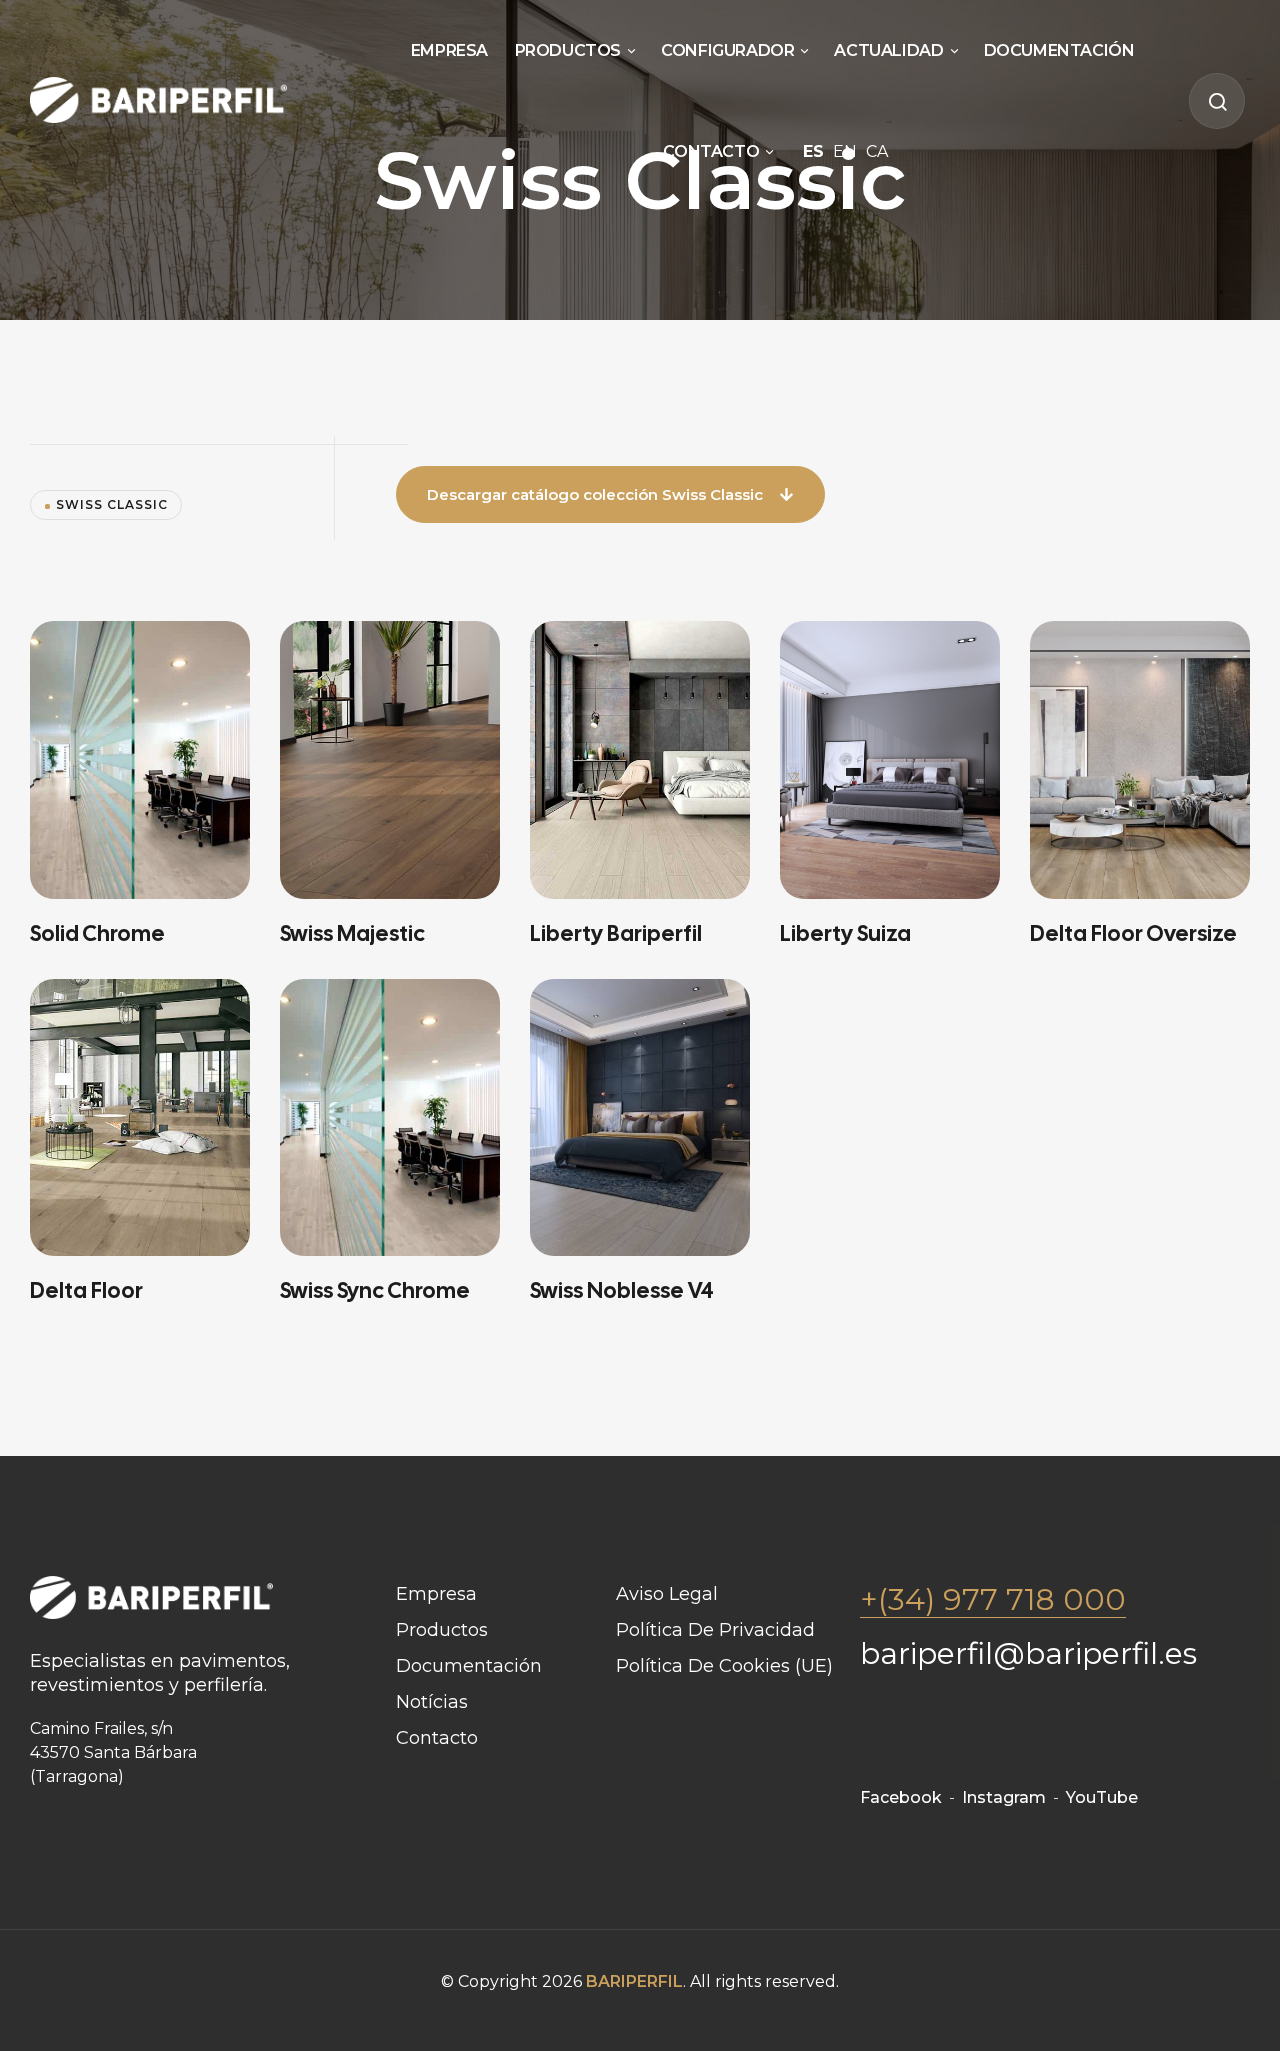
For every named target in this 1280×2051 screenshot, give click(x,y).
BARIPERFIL (634, 1981)
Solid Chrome (97, 933)
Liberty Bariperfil (616, 933)
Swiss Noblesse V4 (622, 1290)
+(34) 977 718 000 (993, 1599)
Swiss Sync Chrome (375, 1290)
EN (845, 151)
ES (813, 151)
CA (877, 151)
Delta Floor (86, 1290)
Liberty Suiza (845, 933)
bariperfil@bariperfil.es (1028, 1653)
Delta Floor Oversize (1133, 933)
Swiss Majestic (352, 933)
